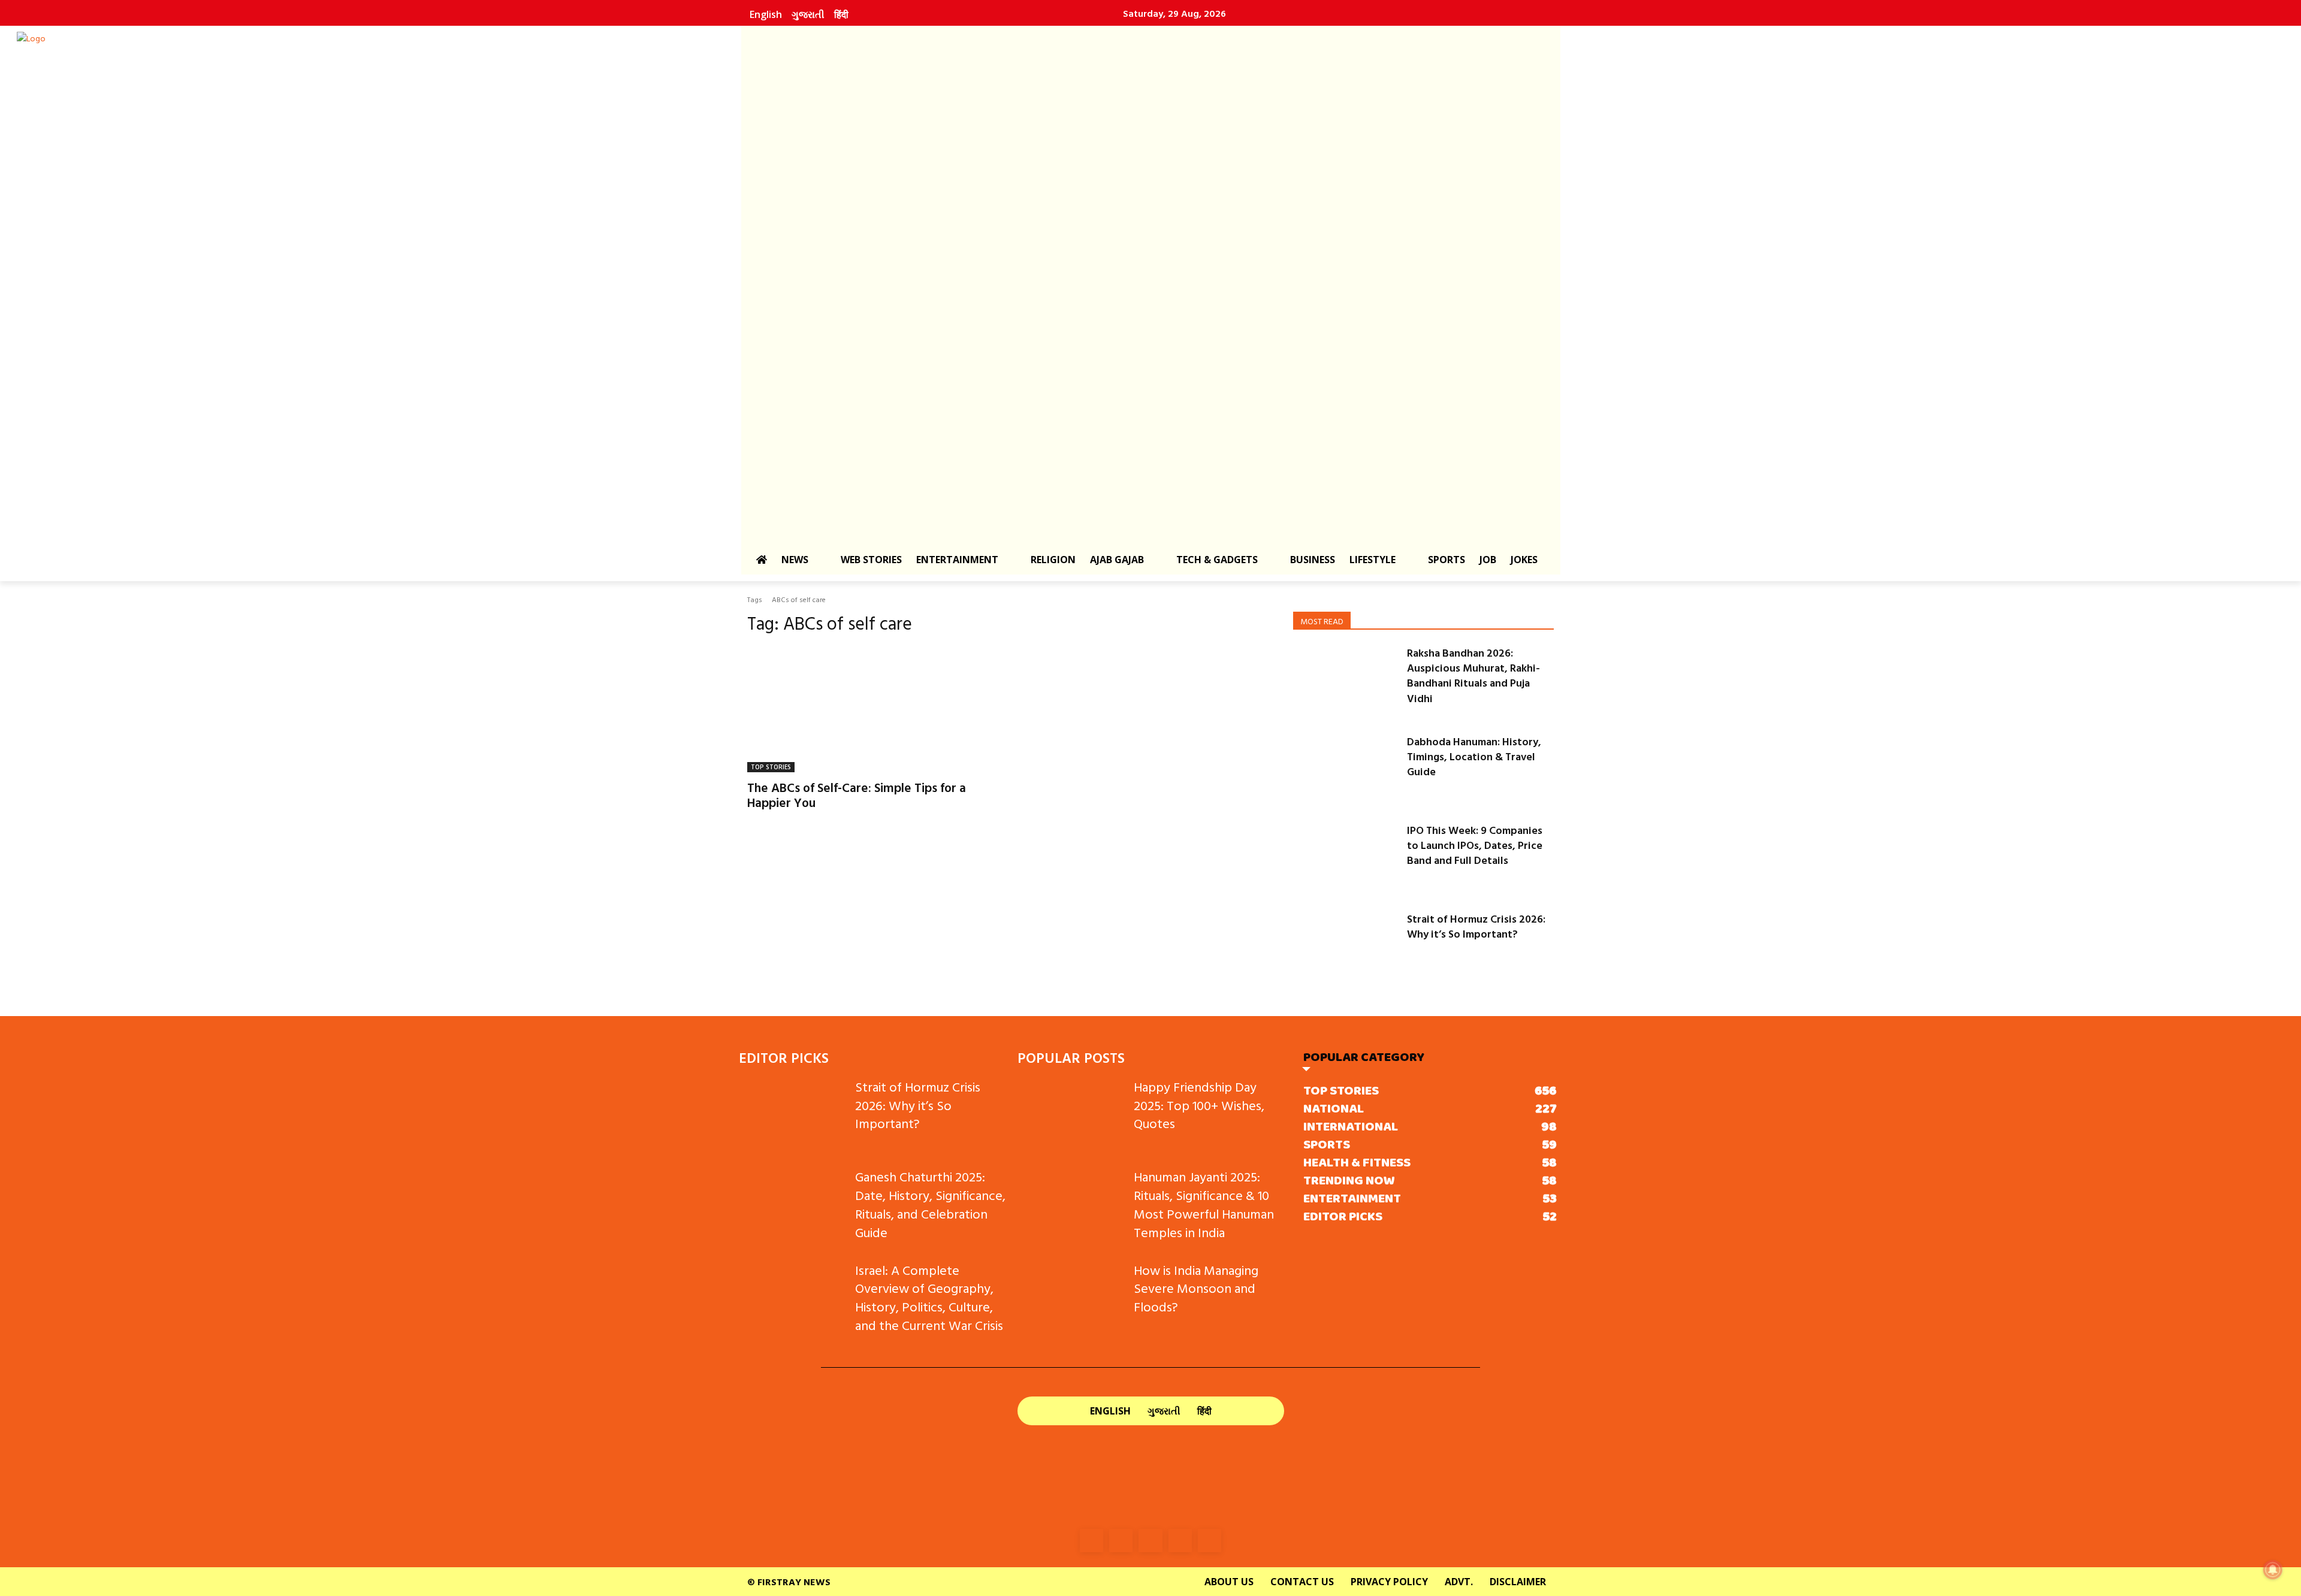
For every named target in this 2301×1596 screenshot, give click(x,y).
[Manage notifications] (2273, 1570)
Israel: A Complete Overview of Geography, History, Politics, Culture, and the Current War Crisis (929, 1297)
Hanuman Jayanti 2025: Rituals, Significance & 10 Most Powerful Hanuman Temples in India (1204, 1204)
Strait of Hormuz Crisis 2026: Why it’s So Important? (1476, 926)
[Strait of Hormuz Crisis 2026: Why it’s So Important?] (1345, 948)
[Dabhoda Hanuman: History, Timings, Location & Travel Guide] (1345, 770)
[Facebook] (1431, 13)
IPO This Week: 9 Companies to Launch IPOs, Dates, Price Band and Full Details (1475, 845)
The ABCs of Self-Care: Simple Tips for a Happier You (857, 795)
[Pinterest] (1508, 13)
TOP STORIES (771, 767)
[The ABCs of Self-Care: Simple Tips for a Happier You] (874, 709)
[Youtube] (1534, 13)
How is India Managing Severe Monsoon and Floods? (1196, 1288)
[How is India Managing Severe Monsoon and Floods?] (1071, 1299)
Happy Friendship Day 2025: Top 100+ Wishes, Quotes (1199, 1105)
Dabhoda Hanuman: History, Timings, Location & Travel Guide (1474, 756)
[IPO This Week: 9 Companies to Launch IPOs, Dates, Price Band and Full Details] (1345, 859)
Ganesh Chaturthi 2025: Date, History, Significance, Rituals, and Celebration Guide (930, 1204)
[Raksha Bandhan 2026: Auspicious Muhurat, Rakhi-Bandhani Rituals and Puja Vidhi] (1345, 682)
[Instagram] (1457, 13)
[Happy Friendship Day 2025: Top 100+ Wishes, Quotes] (1071, 1115)
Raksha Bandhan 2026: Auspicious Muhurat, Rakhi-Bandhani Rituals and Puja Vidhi (1473, 675)
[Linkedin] (1482, 13)
